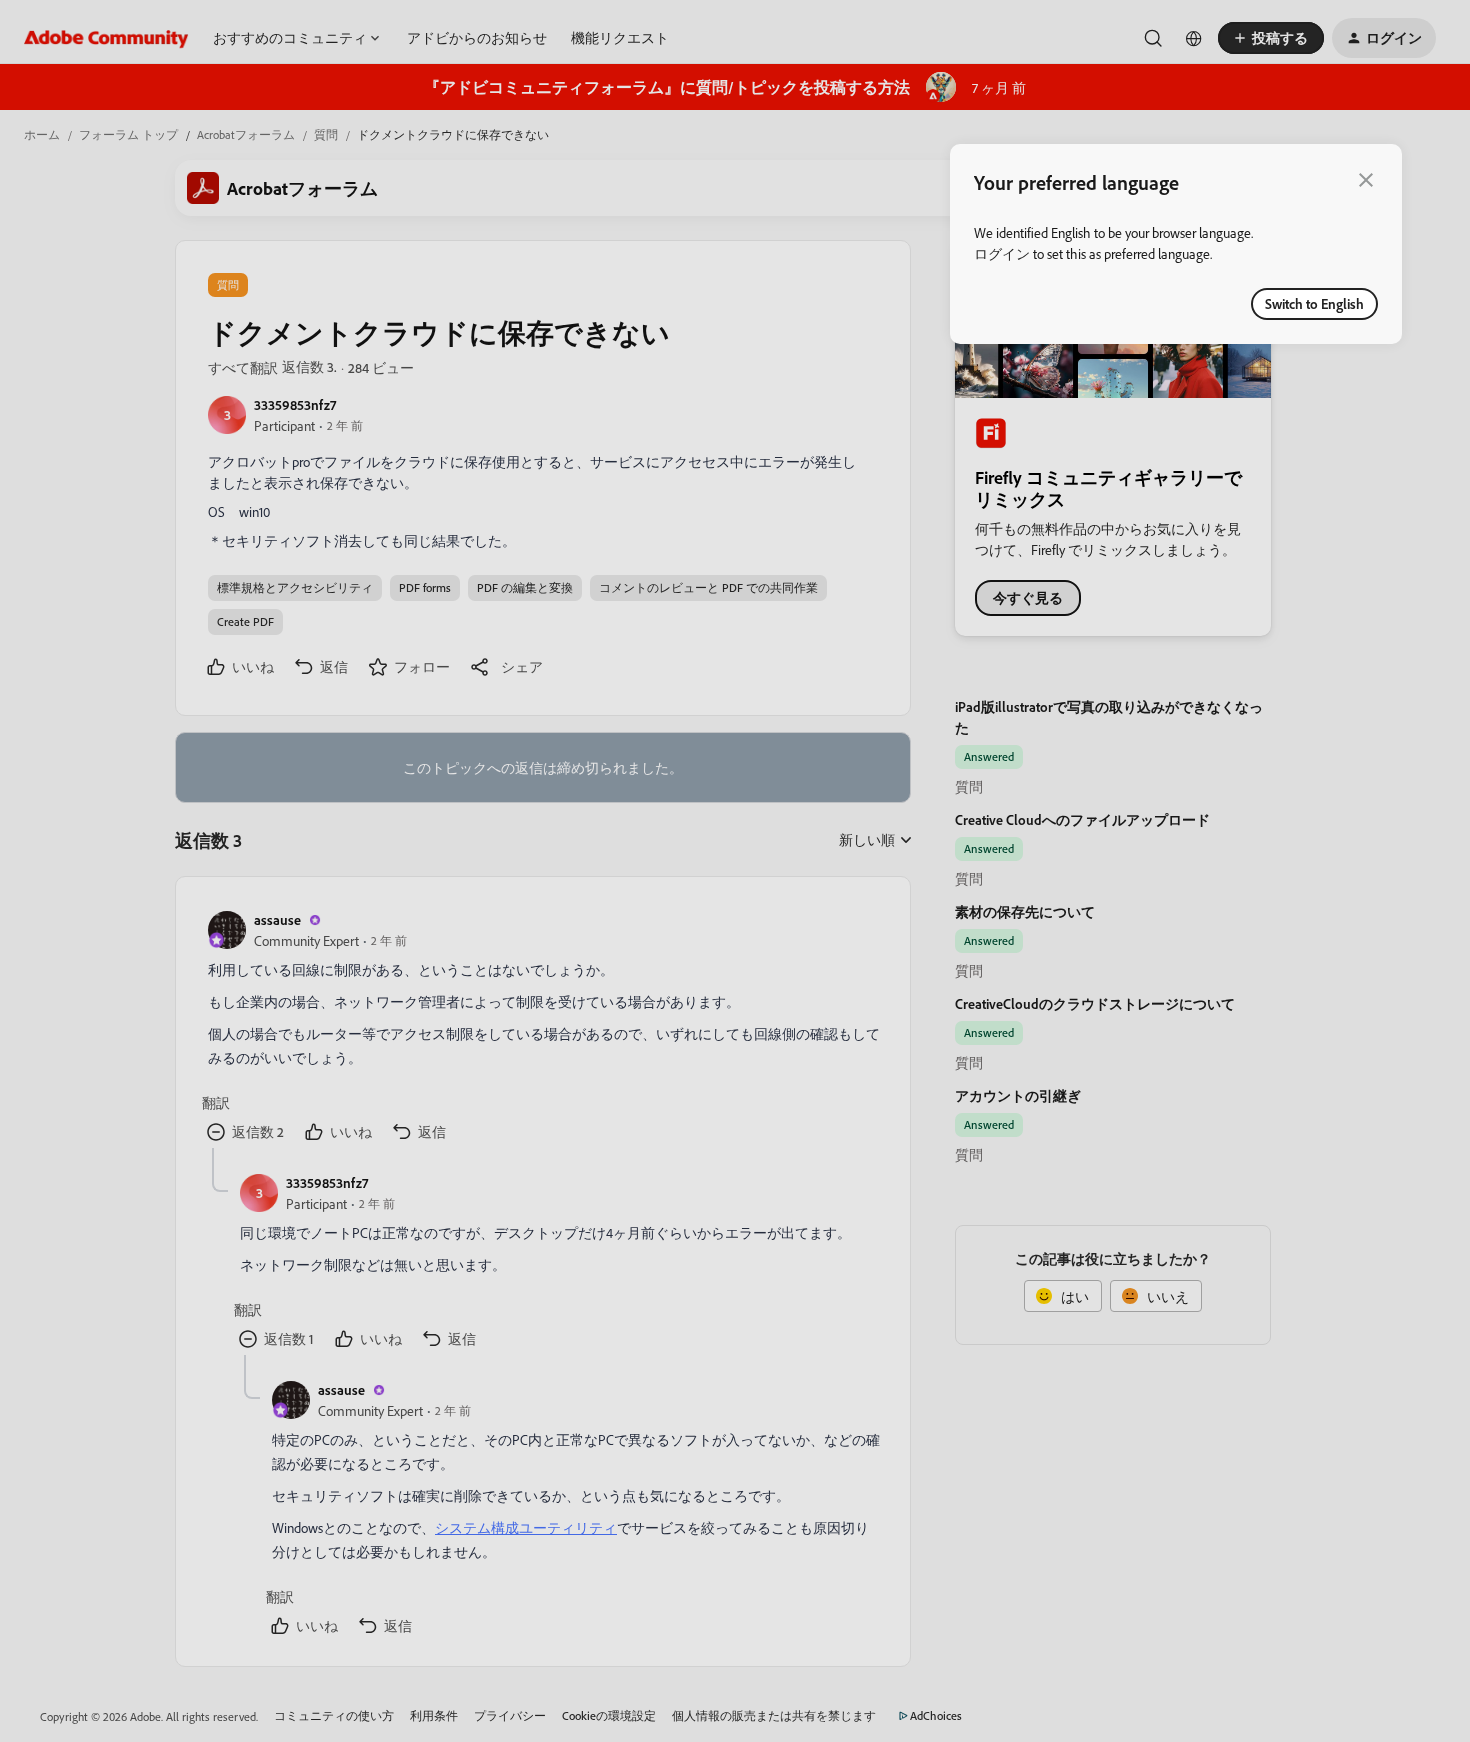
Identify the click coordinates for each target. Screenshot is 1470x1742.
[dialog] (1176, 244)
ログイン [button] (1002, 253)
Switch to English (1314, 303)
